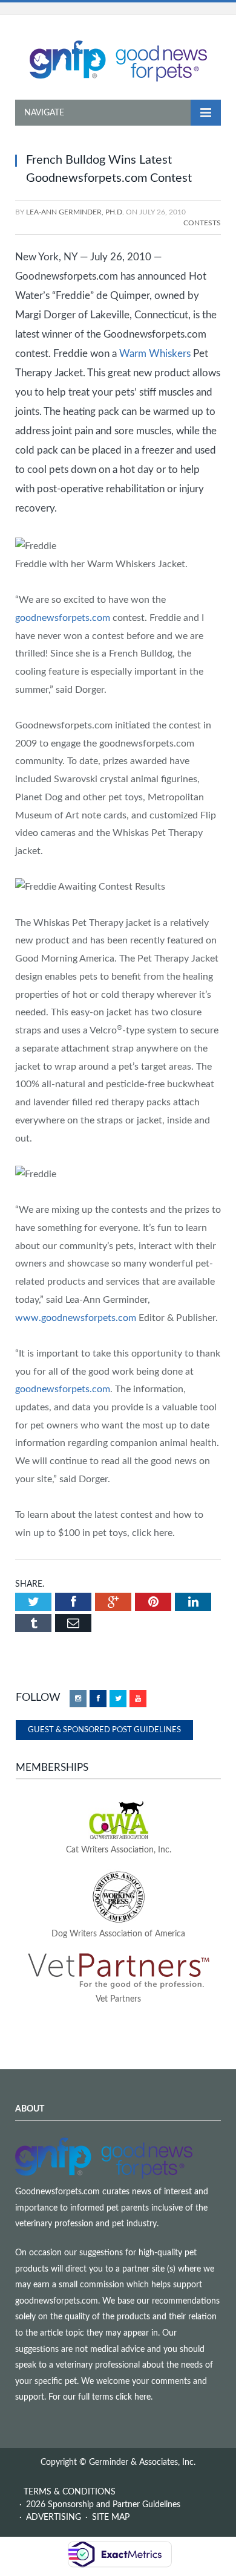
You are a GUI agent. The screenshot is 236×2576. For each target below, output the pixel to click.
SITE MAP (111, 2517)
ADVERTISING (54, 2517)
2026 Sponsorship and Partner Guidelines (103, 2505)
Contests (202, 223)
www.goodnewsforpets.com (76, 1318)
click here (133, 2397)
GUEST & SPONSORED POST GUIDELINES (104, 1730)
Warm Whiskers (155, 354)
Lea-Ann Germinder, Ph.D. (75, 212)
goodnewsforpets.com (63, 618)
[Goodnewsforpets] (118, 60)
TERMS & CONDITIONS (70, 2492)
